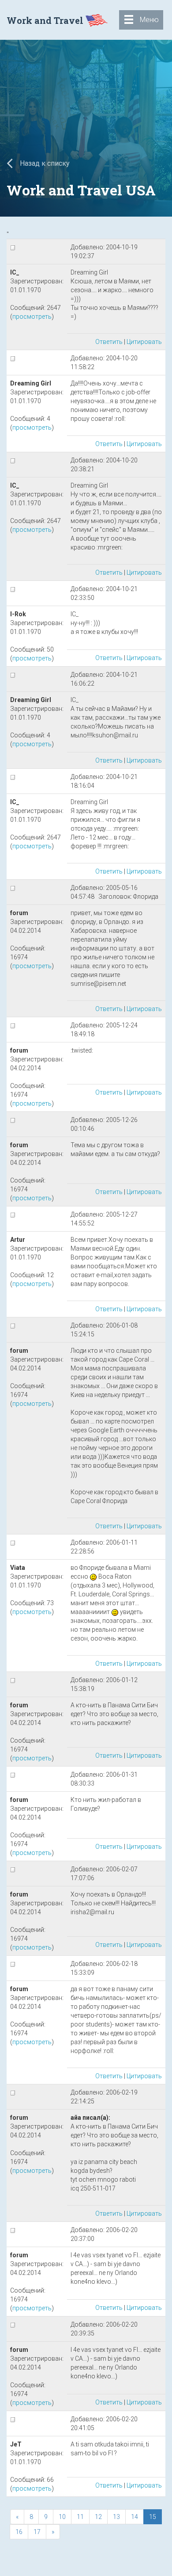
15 (153, 2517)
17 (37, 2532)
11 (80, 2517)
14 (135, 2517)
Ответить (109, 342)
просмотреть (32, 317)
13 (116, 2517)
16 (19, 2532)
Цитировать (144, 342)
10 (62, 2517)
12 (98, 2517)
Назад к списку (44, 163)
